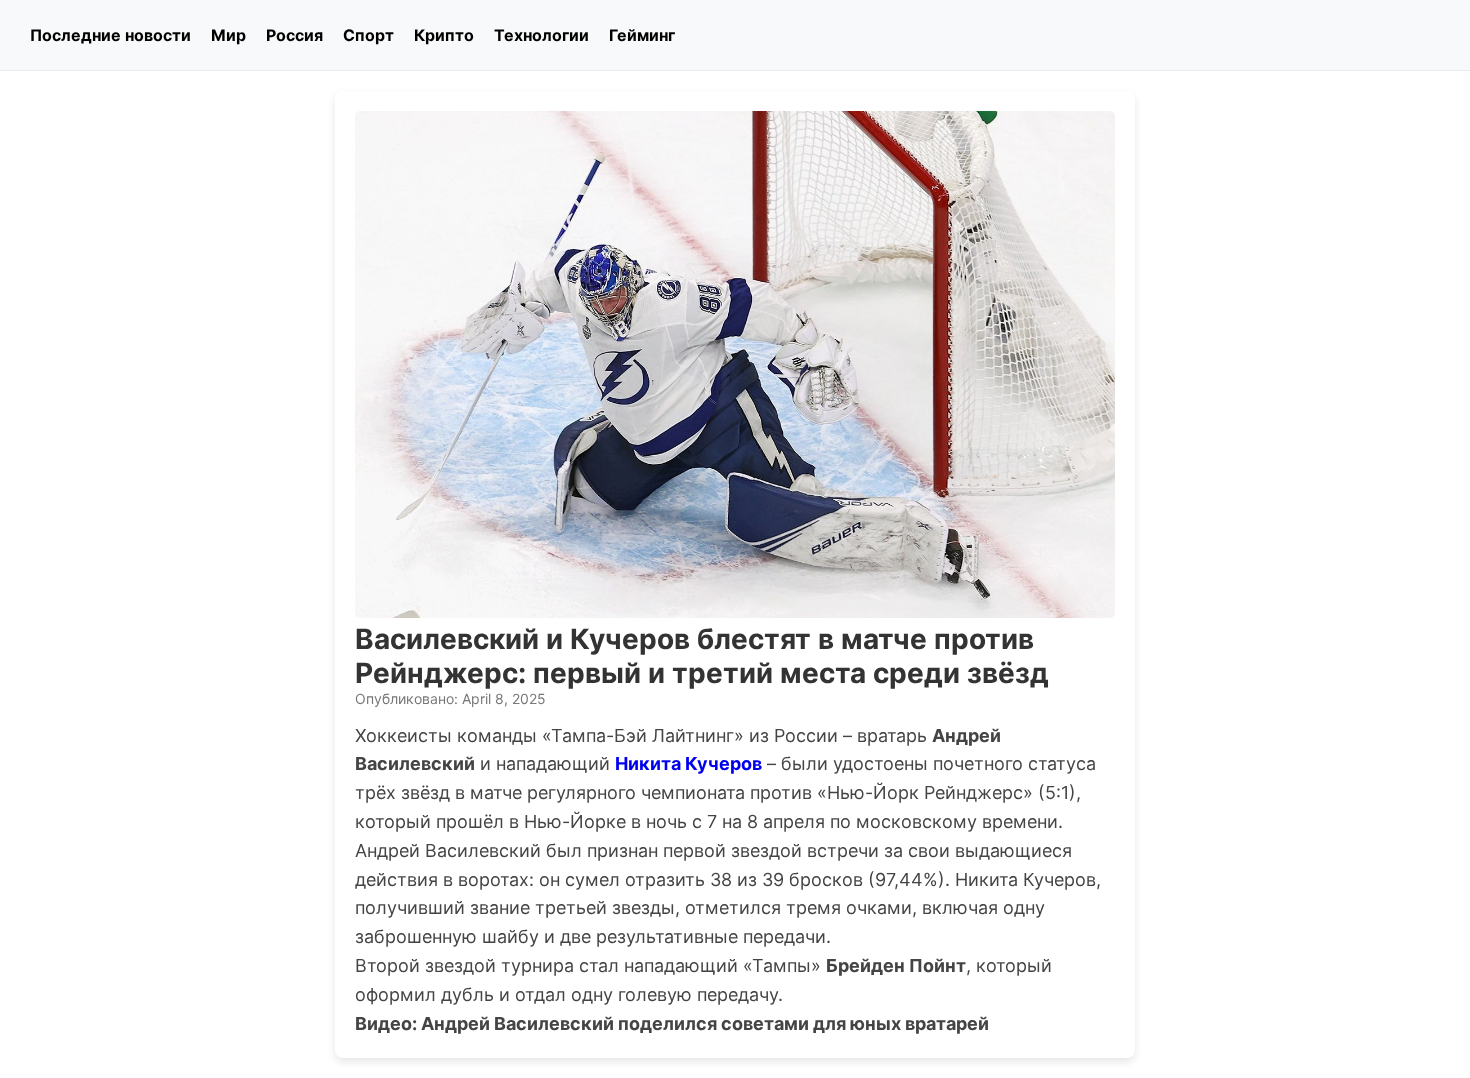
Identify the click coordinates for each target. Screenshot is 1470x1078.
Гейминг (642, 35)
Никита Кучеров (688, 763)
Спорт (368, 35)
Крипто (444, 35)
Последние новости (110, 35)
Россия (294, 35)
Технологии (541, 35)
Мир (228, 35)
